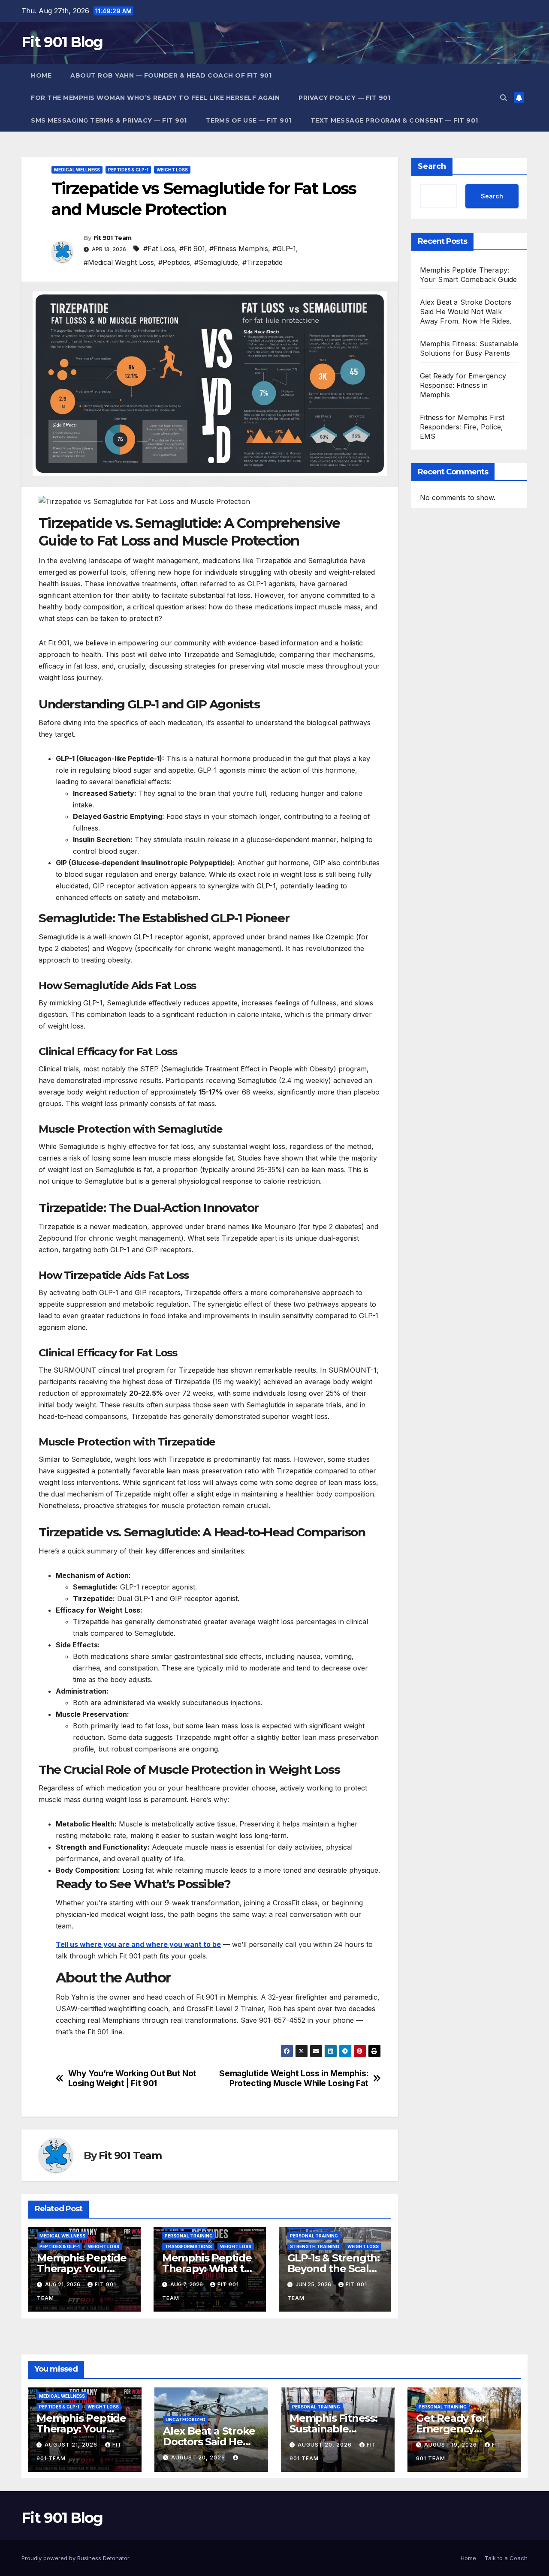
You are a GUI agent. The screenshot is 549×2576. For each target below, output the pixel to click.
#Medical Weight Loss (119, 262)
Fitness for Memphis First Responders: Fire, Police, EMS (462, 427)
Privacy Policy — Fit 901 (344, 98)
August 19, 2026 (451, 2445)
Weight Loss (172, 170)
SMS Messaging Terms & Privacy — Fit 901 (109, 120)
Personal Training (189, 2236)
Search (432, 166)
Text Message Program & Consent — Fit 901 (394, 120)
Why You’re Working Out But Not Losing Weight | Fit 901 (132, 2078)
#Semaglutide (216, 262)
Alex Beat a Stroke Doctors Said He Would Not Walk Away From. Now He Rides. (466, 312)
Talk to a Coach (506, 2558)
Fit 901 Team (113, 238)
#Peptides (174, 262)
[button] (504, 98)
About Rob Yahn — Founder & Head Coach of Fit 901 (171, 75)
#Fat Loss (159, 249)
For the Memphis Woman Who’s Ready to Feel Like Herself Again (155, 98)
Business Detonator (103, 2558)
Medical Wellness (77, 170)
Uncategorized (186, 2420)
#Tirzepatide (262, 262)
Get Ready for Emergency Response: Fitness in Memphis (463, 385)
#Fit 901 (192, 249)
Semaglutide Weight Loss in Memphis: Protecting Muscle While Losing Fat (294, 2078)
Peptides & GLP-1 (128, 170)
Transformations (188, 2246)
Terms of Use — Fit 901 (249, 120)
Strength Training (315, 2246)
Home (41, 75)
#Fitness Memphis (239, 249)
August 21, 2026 (72, 2445)
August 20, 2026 (199, 2458)
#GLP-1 (284, 249)
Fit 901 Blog (62, 42)
